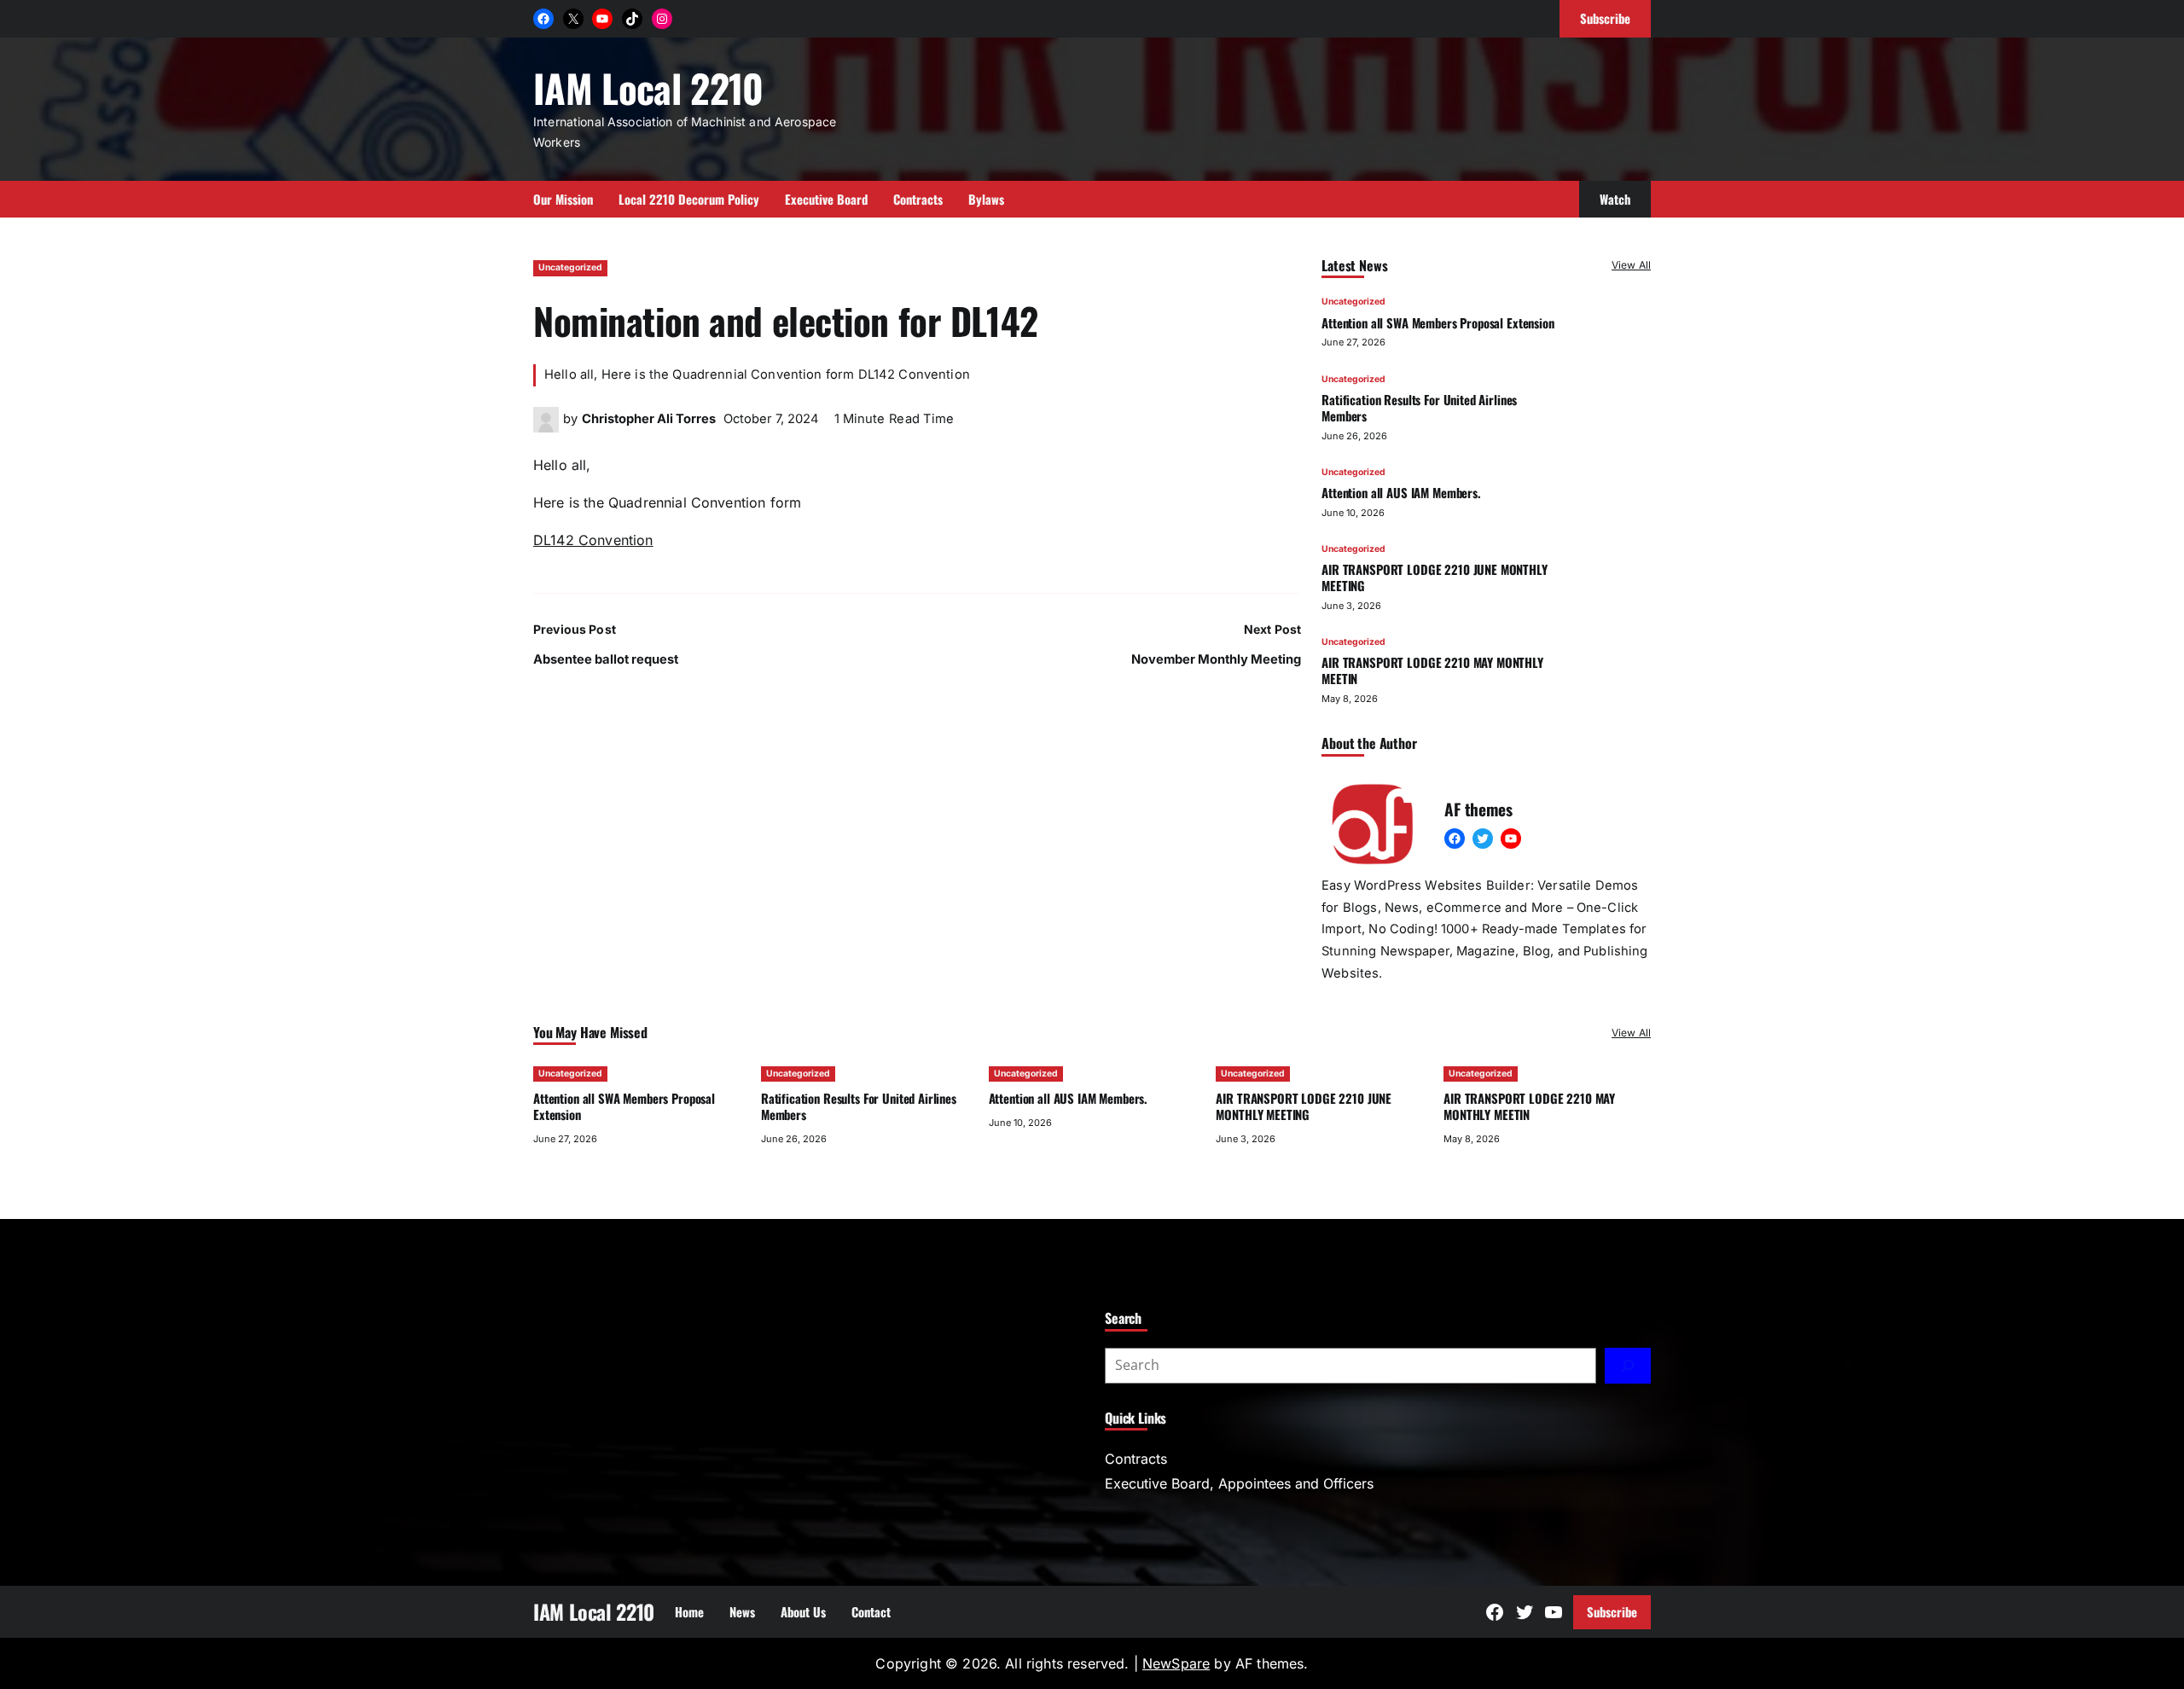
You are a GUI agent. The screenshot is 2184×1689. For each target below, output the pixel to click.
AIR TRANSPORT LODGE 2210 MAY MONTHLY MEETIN (1432, 670)
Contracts (1136, 1459)
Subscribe (1612, 1611)
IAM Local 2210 (648, 87)
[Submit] (1628, 1366)
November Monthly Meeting (1216, 659)
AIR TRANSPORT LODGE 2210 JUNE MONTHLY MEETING (1435, 577)
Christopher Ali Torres (649, 419)
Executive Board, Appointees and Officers (1239, 1483)
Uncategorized (570, 267)
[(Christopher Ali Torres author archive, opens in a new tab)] (546, 427)
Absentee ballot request (606, 659)
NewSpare (1176, 1663)
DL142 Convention (593, 540)
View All (1631, 265)
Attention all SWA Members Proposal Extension (1438, 322)
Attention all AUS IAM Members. (1401, 492)
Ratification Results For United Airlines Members (1419, 407)
